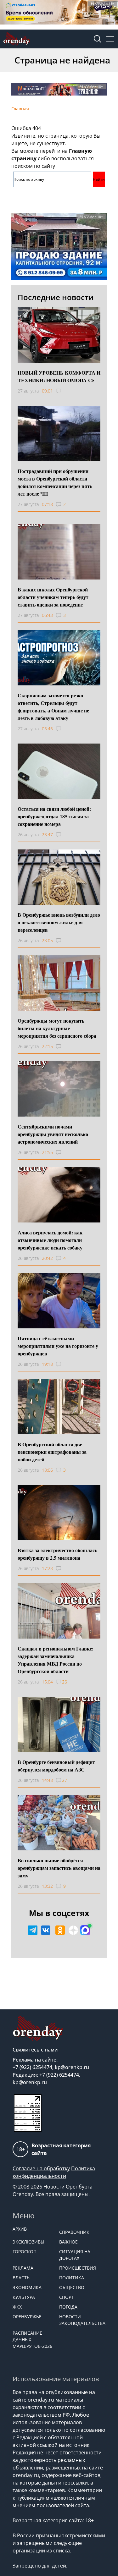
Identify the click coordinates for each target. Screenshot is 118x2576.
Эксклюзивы (28, 2242)
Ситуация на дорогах (75, 2255)
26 (65, 1682)
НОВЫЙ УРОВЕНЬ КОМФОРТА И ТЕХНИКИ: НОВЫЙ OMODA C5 (59, 376)
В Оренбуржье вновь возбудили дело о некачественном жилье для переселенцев (59, 922)
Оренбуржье (27, 2317)
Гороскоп (25, 2252)
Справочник (74, 2232)
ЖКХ (17, 2307)
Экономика (27, 2287)
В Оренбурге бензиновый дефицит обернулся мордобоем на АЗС (56, 1766)
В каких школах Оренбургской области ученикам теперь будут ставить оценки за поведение (53, 597)
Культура (24, 2297)
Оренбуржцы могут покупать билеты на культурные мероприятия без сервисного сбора (57, 1028)
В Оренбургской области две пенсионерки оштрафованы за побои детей (52, 1452)
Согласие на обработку (41, 2168)
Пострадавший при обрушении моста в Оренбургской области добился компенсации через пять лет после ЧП (55, 482)
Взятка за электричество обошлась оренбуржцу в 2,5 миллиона (57, 1554)
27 (65, 1780)
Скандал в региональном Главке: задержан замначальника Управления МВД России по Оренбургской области (56, 1660)
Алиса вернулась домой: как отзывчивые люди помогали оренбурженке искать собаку (50, 1240)
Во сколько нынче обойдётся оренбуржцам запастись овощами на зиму (59, 1868)
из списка (58, 2551)
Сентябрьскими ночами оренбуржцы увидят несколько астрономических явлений (53, 1134)
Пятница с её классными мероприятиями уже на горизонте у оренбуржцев (58, 1346)
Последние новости (56, 297)
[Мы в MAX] (85, 1930)
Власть (21, 2278)
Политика (72, 2278)
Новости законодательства (79, 2320)
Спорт (66, 2297)
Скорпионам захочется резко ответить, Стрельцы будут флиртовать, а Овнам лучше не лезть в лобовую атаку (53, 707)
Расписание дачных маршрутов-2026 (32, 2340)
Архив (20, 2229)
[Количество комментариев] (64, 391)
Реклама (23, 2268)
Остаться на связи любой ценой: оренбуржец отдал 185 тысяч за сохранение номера (54, 816)
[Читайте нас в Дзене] (73, 1930)
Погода (68, 2307)
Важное (68, 2242)
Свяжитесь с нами (35, 2050)
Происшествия (78, 2268)
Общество (72, 2287)
